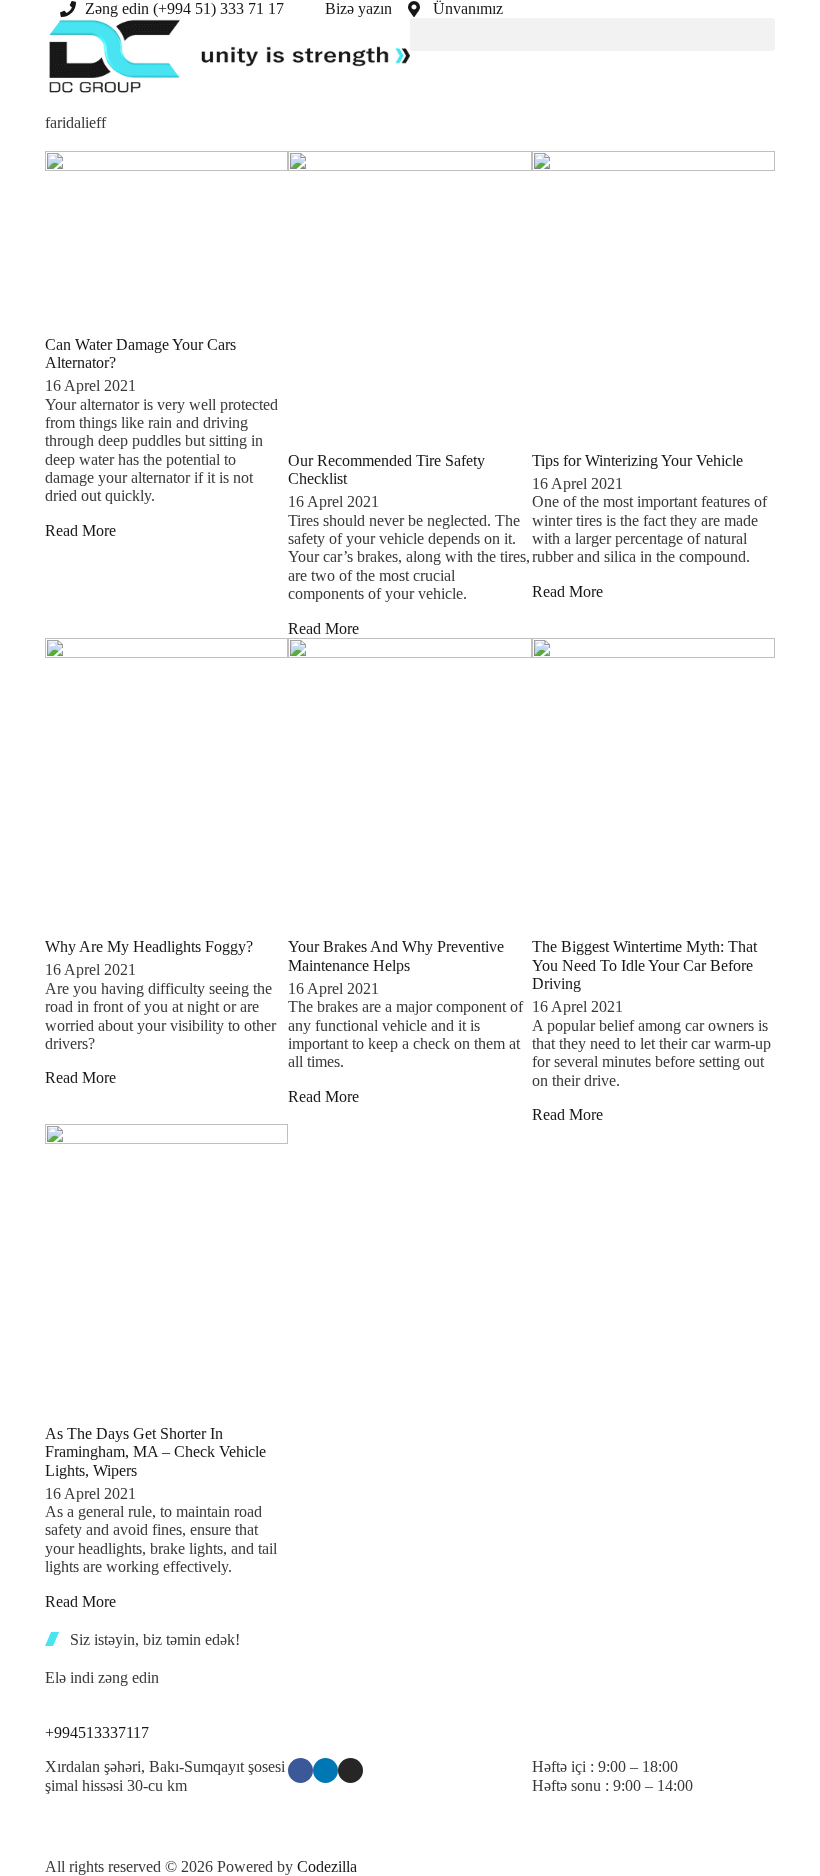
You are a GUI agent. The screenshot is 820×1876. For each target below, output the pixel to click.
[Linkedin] (325, 1770)
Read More (80, 530)
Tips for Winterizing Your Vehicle (637, 460)
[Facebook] (300, 1770)
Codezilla (327, 1866)
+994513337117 (97, 1732)
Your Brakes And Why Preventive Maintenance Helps (396, 955)
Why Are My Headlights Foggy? (149, 946)
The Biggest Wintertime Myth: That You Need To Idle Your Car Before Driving (644, 965)
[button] (592, 34)
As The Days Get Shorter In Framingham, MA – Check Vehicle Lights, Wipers (155, 1452)
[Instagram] (350, 1770)
